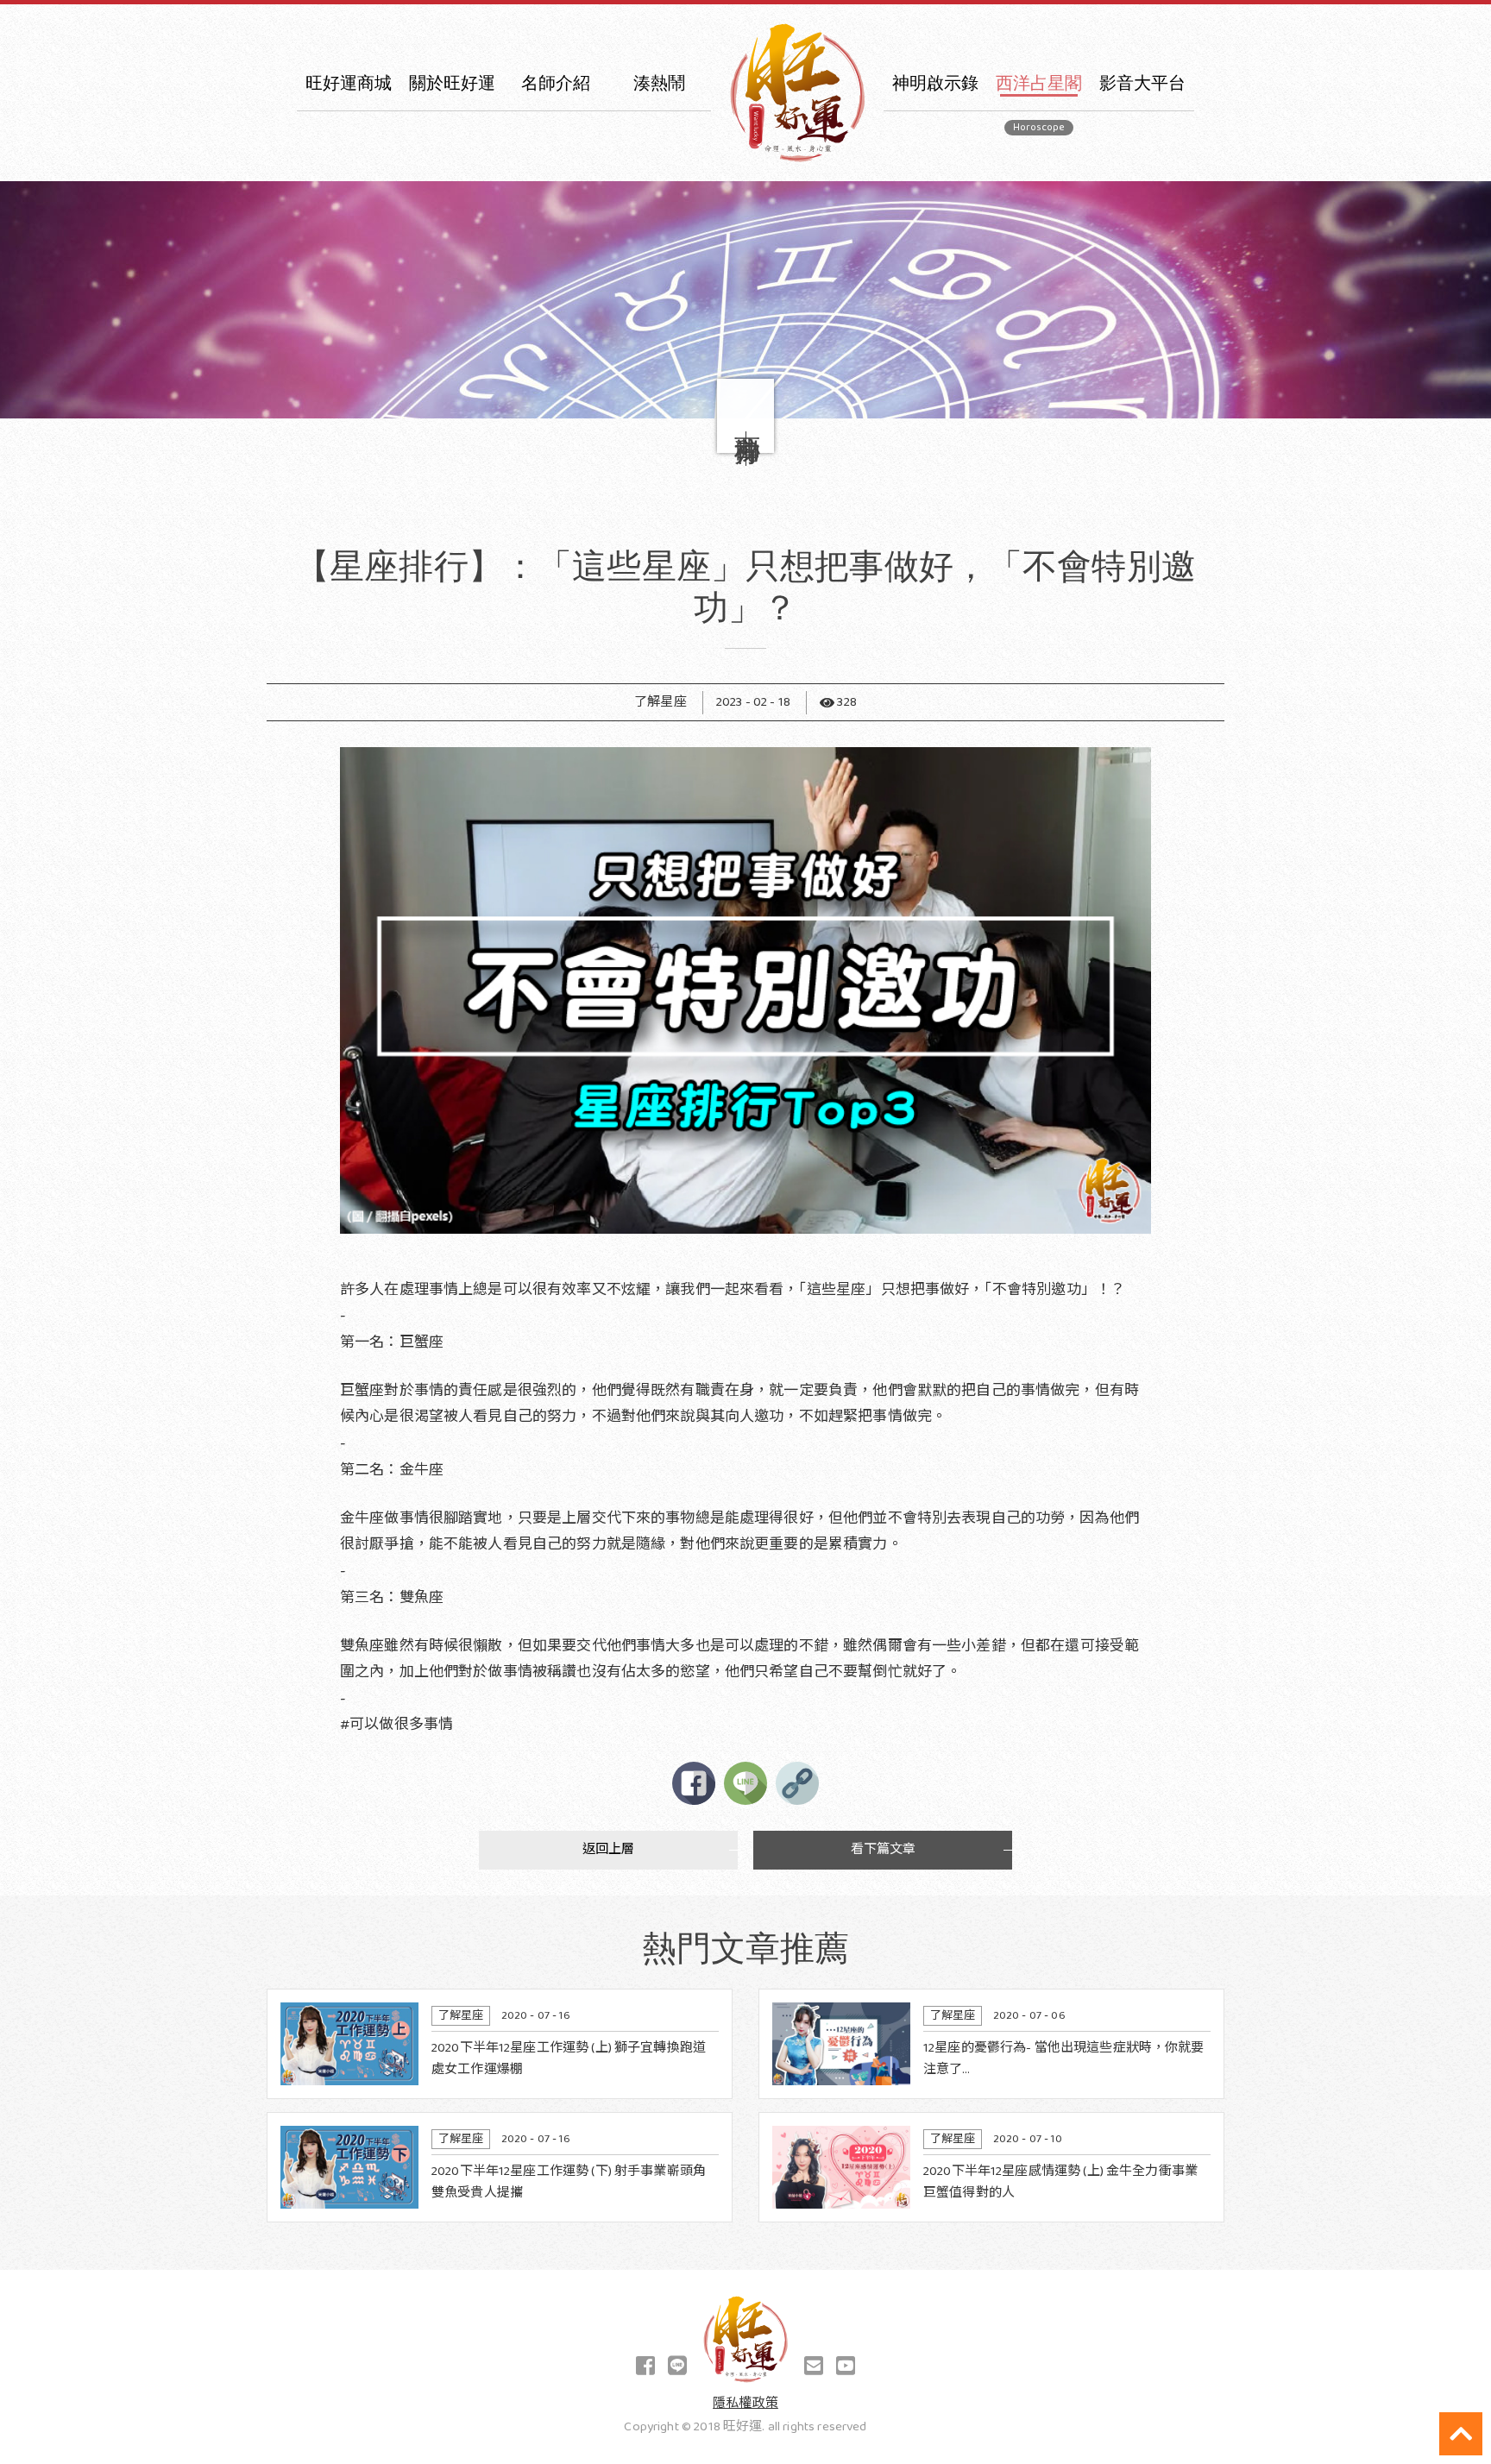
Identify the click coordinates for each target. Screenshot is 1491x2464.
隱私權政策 (745, 2404)
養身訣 (935, 422)
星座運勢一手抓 (1142, 119)
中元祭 (659, 119)
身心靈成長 (659, 153)
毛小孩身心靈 (660, 187)
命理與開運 (935, 187)
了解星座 (1039, 119)
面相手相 (936, 254)
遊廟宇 (935, 355)
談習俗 (935, 119)
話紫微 (935, 288)
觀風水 (935, 389)
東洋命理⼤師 (556, 119)
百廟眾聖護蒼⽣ (659, 321)
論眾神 (935, 321)
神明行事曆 (659, 254)
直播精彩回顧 (936, 456)
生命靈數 (1039, 153)
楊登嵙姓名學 (936, 220)
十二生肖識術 (660, 288)
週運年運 (1039, 254)
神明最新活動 (660, 220)
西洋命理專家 (556, 153)
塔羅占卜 (1039, 220)
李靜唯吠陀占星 (1039, 187)
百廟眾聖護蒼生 (1142, 153)
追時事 (935, 153)
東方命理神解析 (1142, 187)
